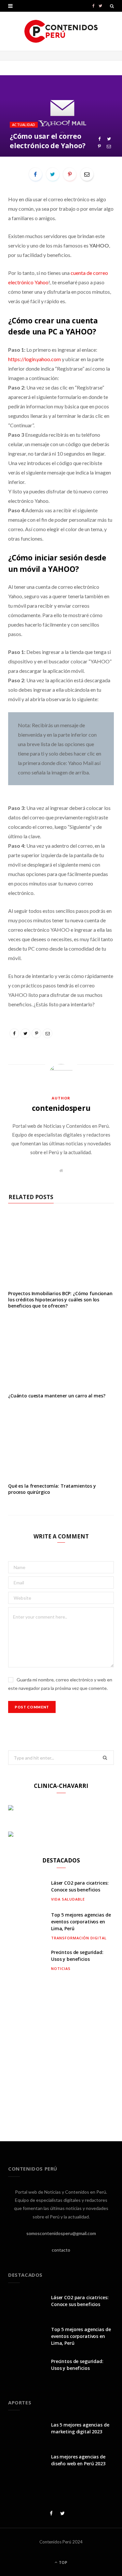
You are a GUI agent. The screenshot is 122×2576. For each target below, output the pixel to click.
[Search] (112, 6)
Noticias (61, 1968)
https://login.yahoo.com (34, 359)
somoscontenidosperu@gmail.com (61, 2233)
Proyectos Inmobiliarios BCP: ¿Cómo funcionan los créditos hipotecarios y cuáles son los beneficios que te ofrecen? (60, 1300)
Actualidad (24, 125)
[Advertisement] (61, 2052)
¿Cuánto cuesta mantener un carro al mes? (57, 1396)
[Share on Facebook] (99, 139)
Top (63, 2562)
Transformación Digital (79, 1938)
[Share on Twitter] (109, 139)
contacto (61, 2250)
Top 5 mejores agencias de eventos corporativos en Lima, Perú (81, 1922)
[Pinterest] (99, 146)
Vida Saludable (68, 1899)
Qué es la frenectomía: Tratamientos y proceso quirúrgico (52, 1489)
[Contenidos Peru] (61, 31)
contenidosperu (61, 1108)
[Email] (109, 146)
